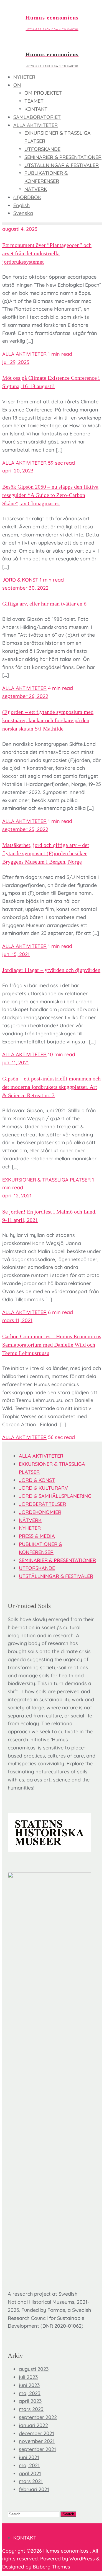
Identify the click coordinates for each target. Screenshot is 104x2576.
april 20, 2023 (18, 471)
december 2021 (36, 2433)
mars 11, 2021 (17, 1320)
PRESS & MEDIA (37, 1536)
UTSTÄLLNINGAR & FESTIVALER (56, 1576)
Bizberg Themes (51, 2567)
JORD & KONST (20, 580)
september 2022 (38, 2417)
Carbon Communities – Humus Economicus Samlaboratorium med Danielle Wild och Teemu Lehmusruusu (52, 1345)
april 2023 (30, 2401)
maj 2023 (30, 2393)
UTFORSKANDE (37, 1568)
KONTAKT (25, 2538)
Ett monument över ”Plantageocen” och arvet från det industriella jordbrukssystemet (47, 253)
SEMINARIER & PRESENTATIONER (57, 1560)
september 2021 (37, 2449)
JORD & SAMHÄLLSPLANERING (55, 1496)
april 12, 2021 (17, 1196)
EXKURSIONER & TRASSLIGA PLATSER (46, 1180)
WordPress (82, 2559)
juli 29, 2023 (16, 362)
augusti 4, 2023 (20, 229)
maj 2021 (29, 2465)
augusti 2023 (34, 2369)
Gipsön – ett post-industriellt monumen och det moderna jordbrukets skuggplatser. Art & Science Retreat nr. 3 (51, 1087)
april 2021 (30, 2473)
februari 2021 (34, 2489)
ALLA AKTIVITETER (24, 354)
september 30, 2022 (25, 588)
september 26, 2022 (25, 696)
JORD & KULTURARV (43, 1488)
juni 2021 (29, 2457)
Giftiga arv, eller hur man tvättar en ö (44, 604)
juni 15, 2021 (16, 954)
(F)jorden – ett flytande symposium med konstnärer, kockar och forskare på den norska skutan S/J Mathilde (48, 720)
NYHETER (30, 1528)
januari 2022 (33, 2425)
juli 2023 (28, 2377)
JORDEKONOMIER (40, 1512)
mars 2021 (31, 2481)
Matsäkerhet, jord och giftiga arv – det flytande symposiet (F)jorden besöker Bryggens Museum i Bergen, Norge (46, 853)
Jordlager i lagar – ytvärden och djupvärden (51, 970)
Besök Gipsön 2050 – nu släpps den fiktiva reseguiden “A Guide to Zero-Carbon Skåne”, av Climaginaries (50, 495)
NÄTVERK (30, 1520)
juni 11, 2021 (16, 1062)
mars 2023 (31, 2409)
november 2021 (37, 2441)
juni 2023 (29, 2385)
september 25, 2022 (25, 829)
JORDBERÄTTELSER (42, 1504)
